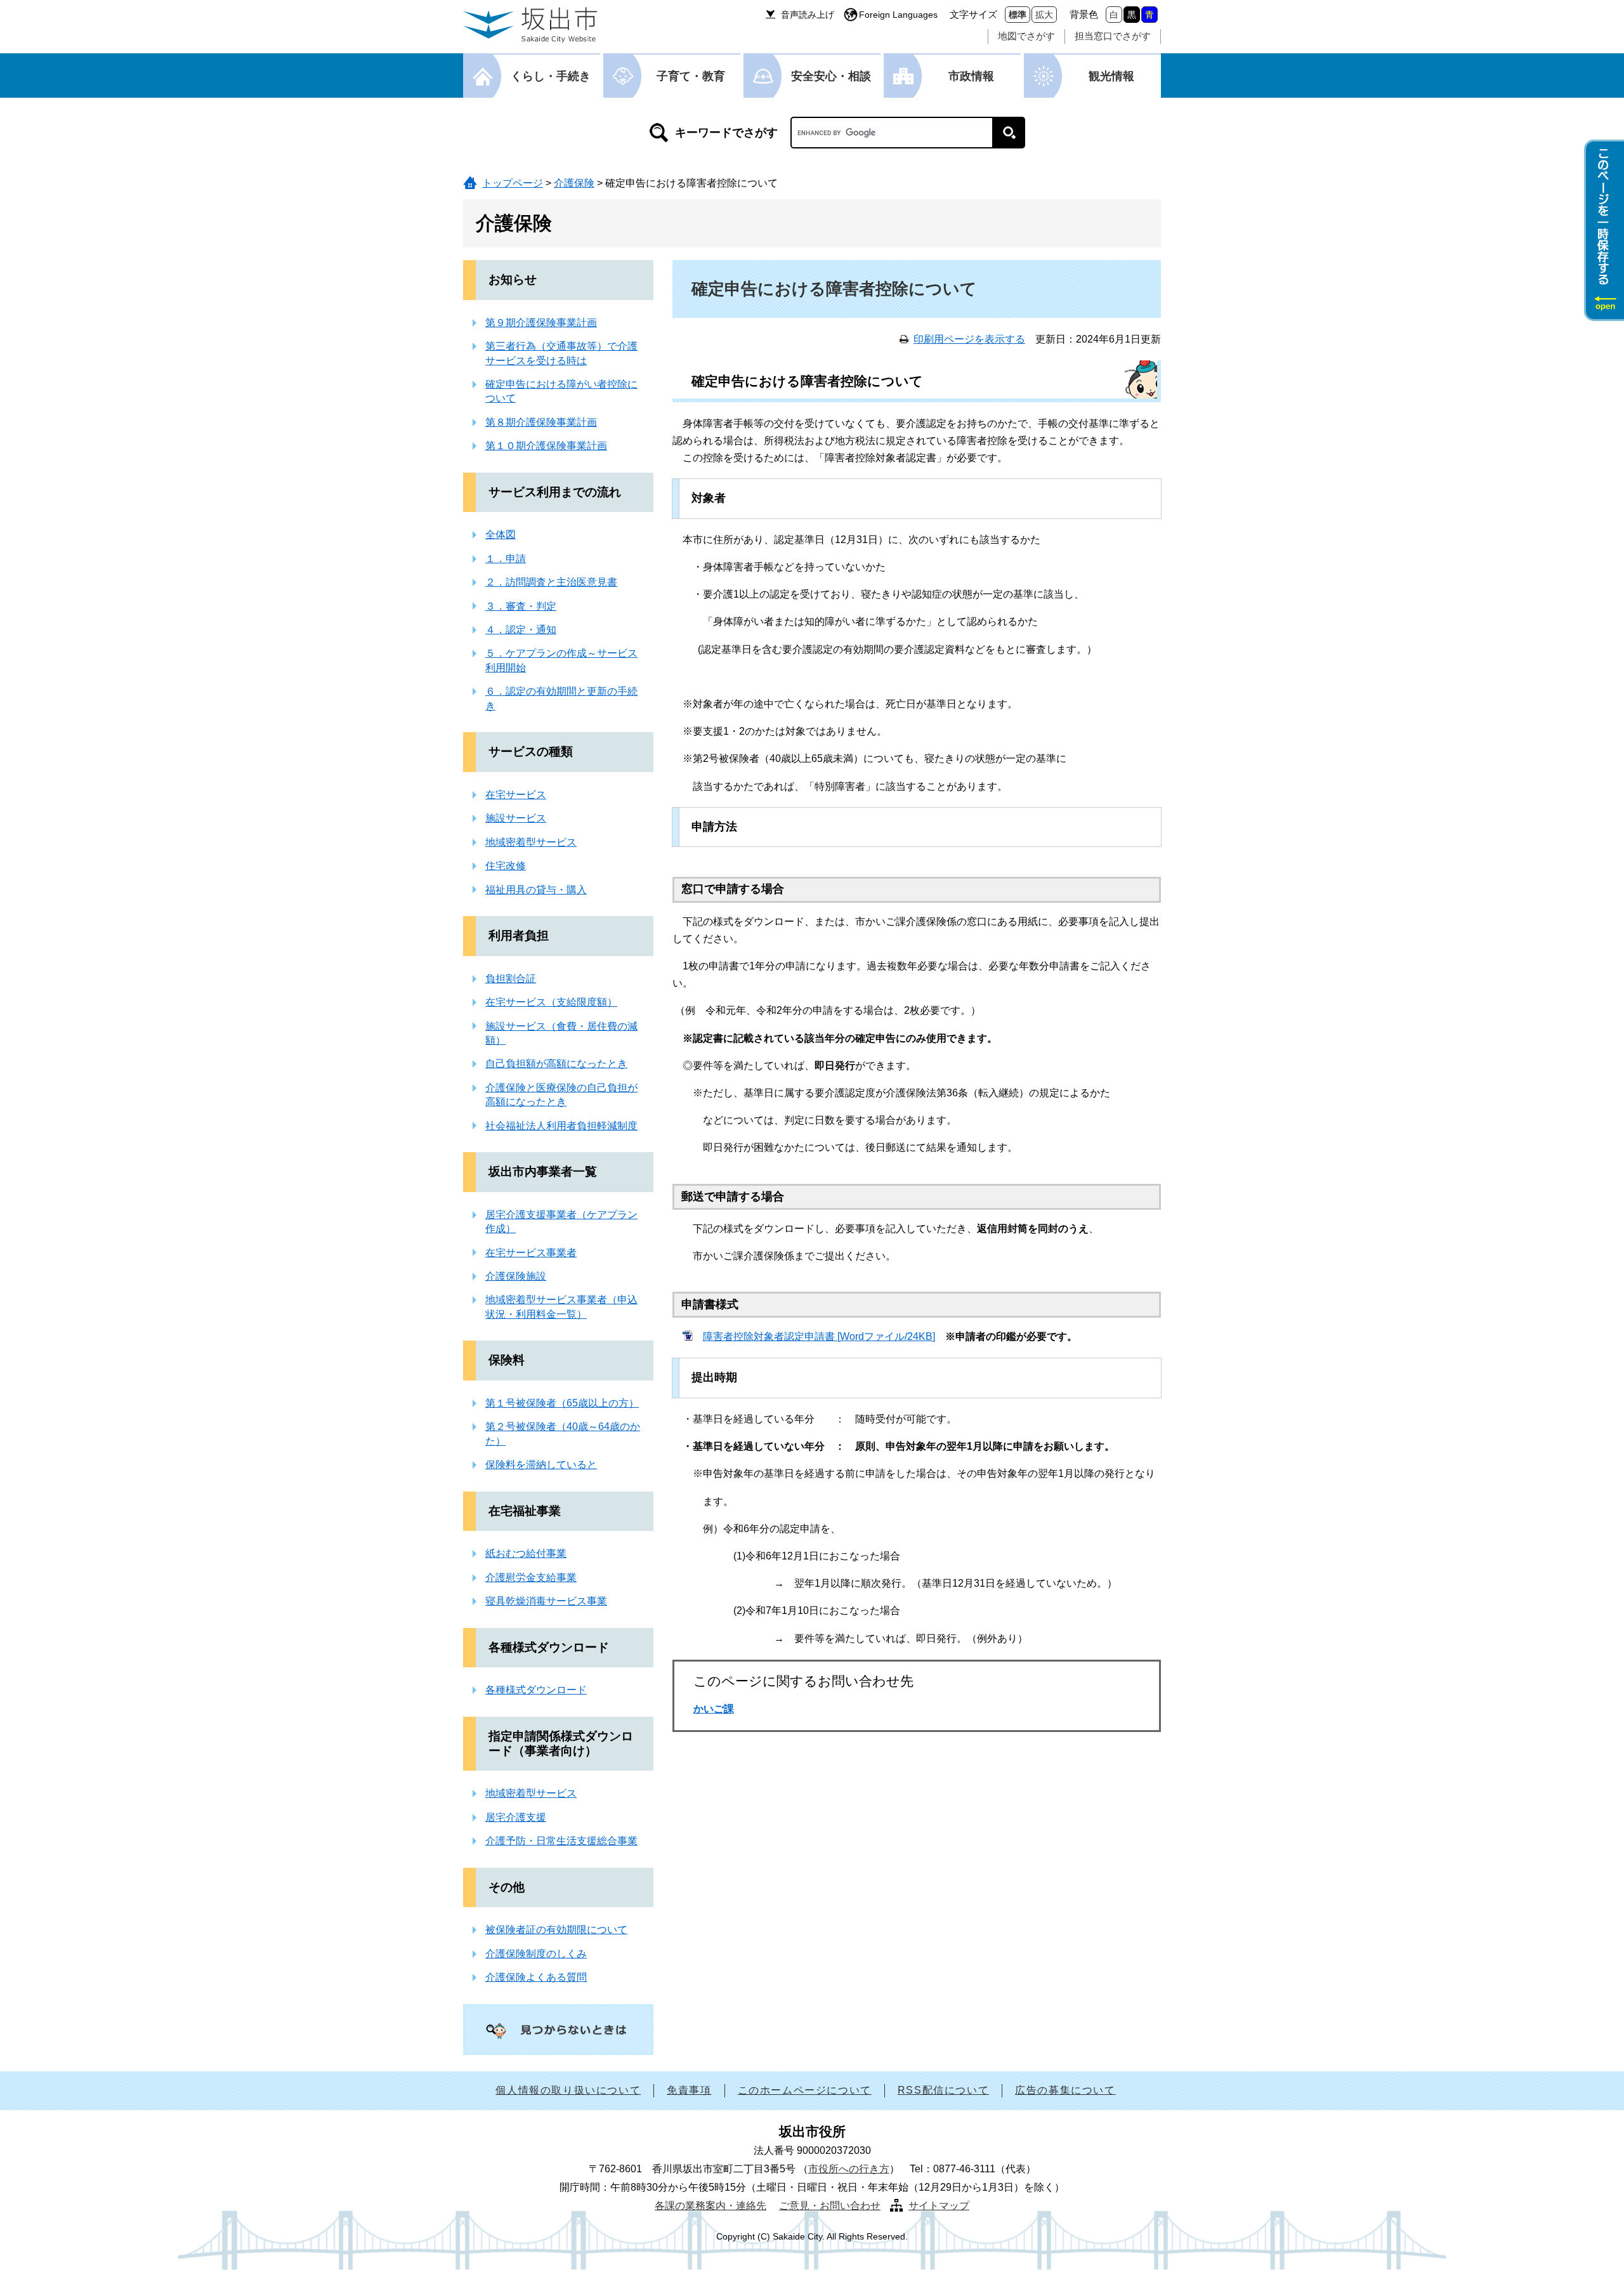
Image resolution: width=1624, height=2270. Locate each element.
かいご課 (714, 1709)
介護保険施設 (516, 1276)
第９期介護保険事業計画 (541, 323)
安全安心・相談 (831, 76)
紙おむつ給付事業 (526, 1553)
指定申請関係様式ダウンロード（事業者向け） (561, 1743)
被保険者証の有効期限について (556, 1930)
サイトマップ (939, 2206)
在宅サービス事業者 (531, 1253)
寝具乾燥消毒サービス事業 (546, 1601)
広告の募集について (1065, 2090)
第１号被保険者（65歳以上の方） (562, 1403)
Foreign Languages (898, 15)
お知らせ (513, 279)
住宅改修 (506, 866)
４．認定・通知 (521, 630)
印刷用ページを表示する (969, 339)
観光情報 (1111, 76)
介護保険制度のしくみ (536, 1954)
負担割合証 (511, 979)
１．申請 (506, 559)
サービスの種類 (531, 751)
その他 (507, 1887)
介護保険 (574, 183)
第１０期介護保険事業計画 (546, 446)
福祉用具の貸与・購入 (536, 890)
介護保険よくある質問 (536, 1977)
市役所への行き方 (849, 2169)
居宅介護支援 (516, 1817)
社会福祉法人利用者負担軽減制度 (561, 1126)
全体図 (501, 535)
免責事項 (689, 2090)
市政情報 (971, 76)
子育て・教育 (691, 76)
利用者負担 (519, 935)
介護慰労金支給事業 (531, 1578)
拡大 (1044, 15)
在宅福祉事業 (525, 1511)
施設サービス (516, 818)
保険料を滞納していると (541, 1465)
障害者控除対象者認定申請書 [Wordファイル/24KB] (819, 1336)
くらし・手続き (551, 76)
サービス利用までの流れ (555, 492)
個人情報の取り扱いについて (568, 2090)
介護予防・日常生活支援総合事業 (561, 1841)
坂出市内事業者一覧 (543, 1171)
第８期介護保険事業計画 (541, 422)
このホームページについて (805, 2090)
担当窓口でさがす (1113, 36)
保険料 (507, 1360)
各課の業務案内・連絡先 (710, 2206)
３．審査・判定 (521, 606)
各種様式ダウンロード (549, 1647)
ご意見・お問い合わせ (830, 2206)
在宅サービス (516, 795)
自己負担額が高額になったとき (556, 1064)
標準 (1018, 15)
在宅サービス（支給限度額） (551, 1002)
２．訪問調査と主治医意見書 (551, 582)
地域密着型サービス (531, 842)
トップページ (513, 183)
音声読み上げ (808, 15)
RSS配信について (943, 2090)
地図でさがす (1026, 36)
